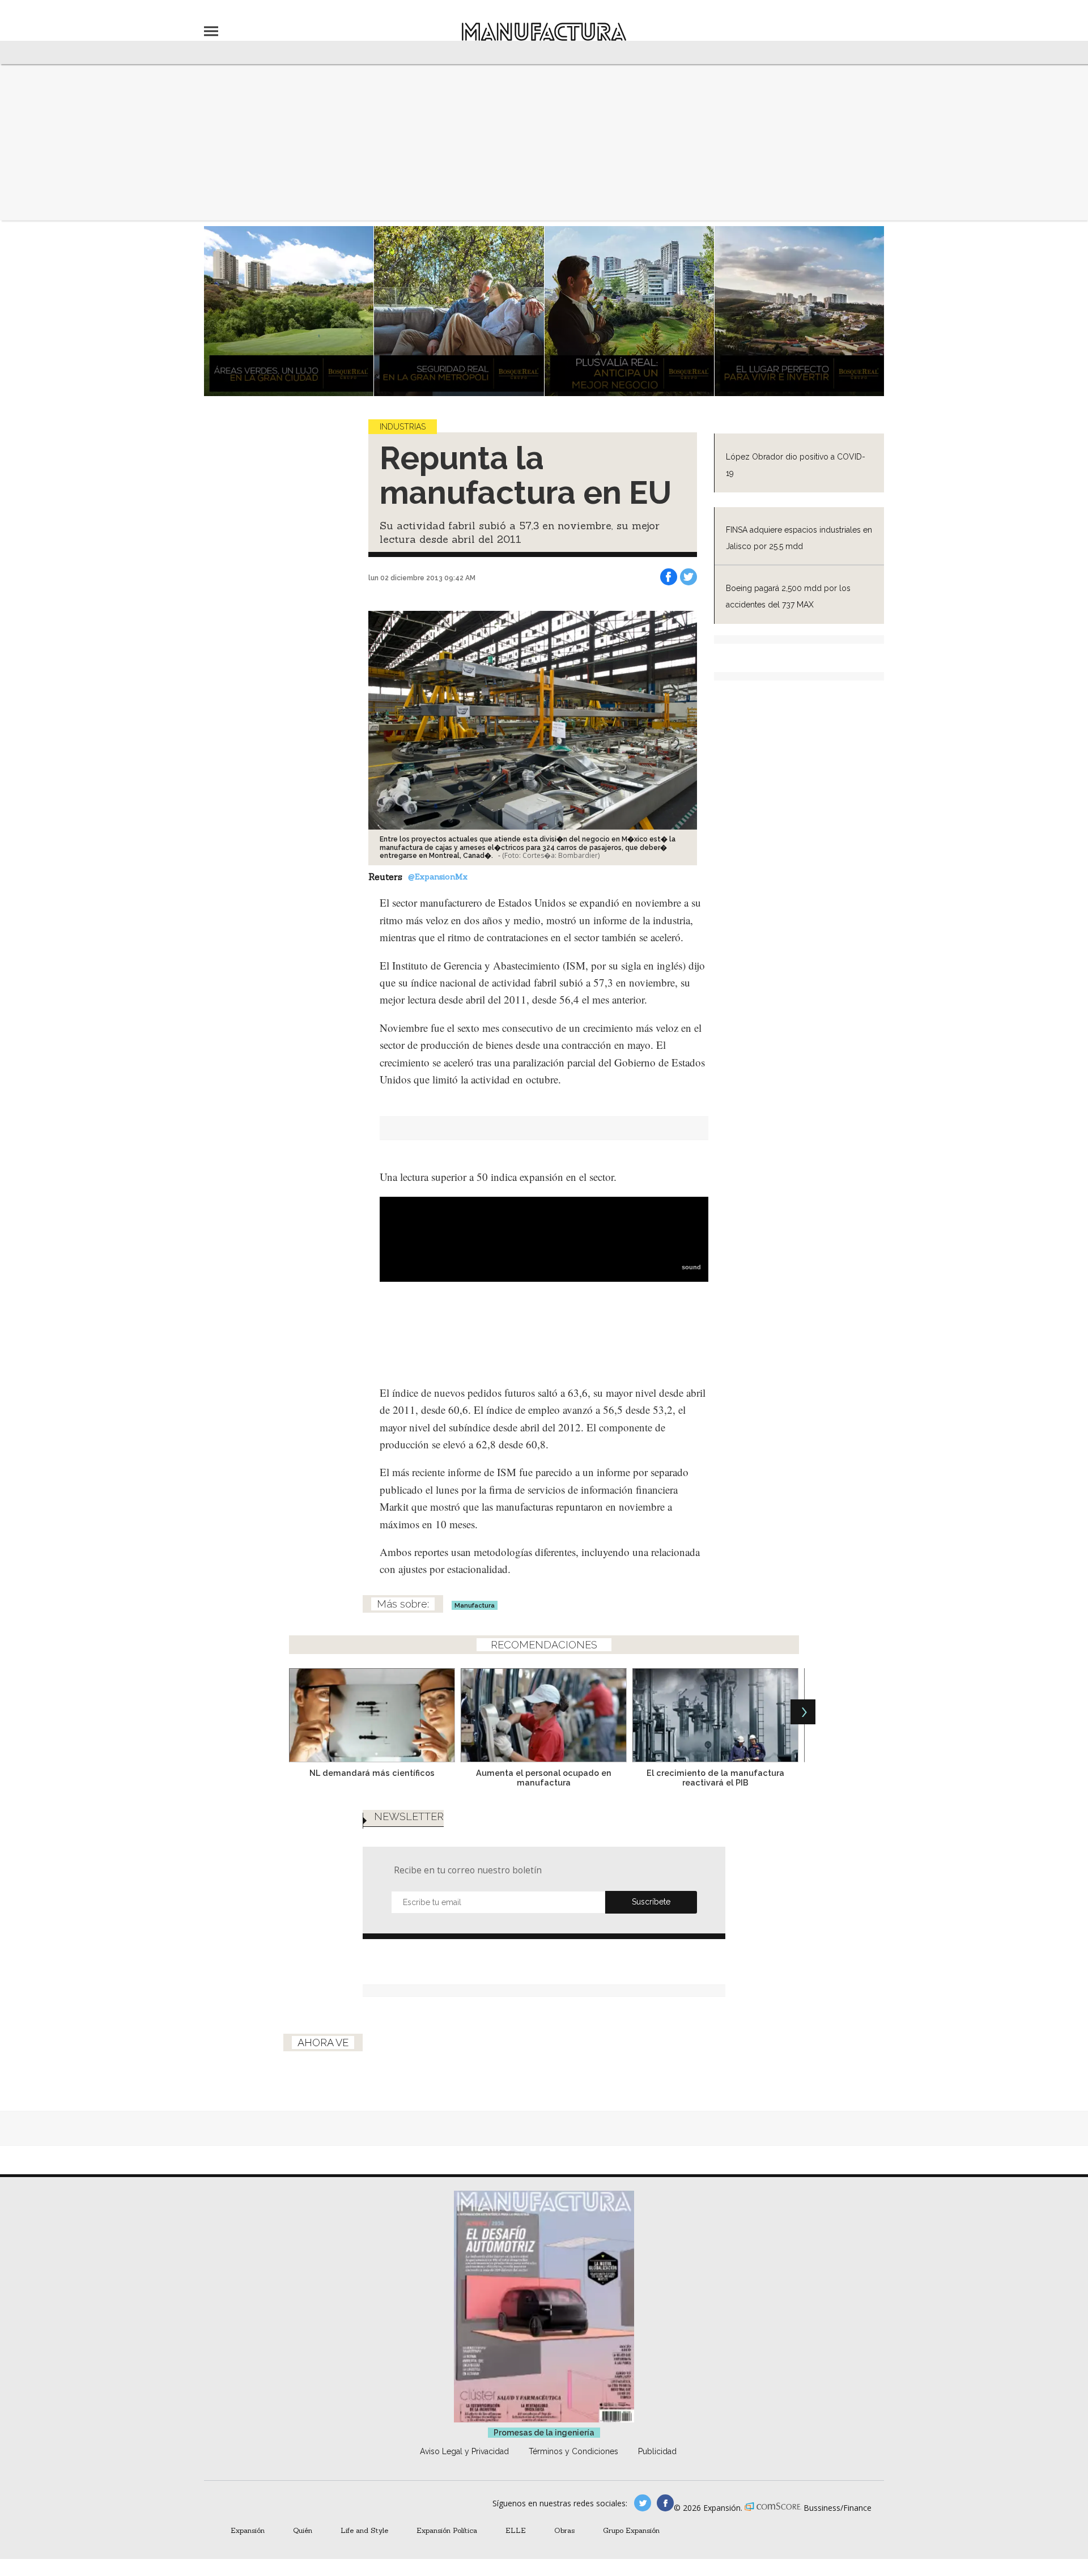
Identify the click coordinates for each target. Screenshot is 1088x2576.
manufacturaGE (643, 2503)
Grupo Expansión (631, 2530)
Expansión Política (447, 2530)
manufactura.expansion (665, 2503)
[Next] (803, 1712)
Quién (303, 2530)
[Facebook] (669, 577)
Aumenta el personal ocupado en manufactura (544, 1778)
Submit (651, 1902)
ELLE (516, 2530)
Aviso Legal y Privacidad (464, 2451)
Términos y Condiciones (573, 2451)
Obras (564, 2530)
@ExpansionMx (438, 877)
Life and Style (364, 2530)
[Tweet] (688, 577)
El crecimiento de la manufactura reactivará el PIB (715, 1778)
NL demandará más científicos (372, 1773)
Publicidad (657, 2451)
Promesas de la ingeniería (544, 2433)
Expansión (248, 2530)
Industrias (403, 427)
